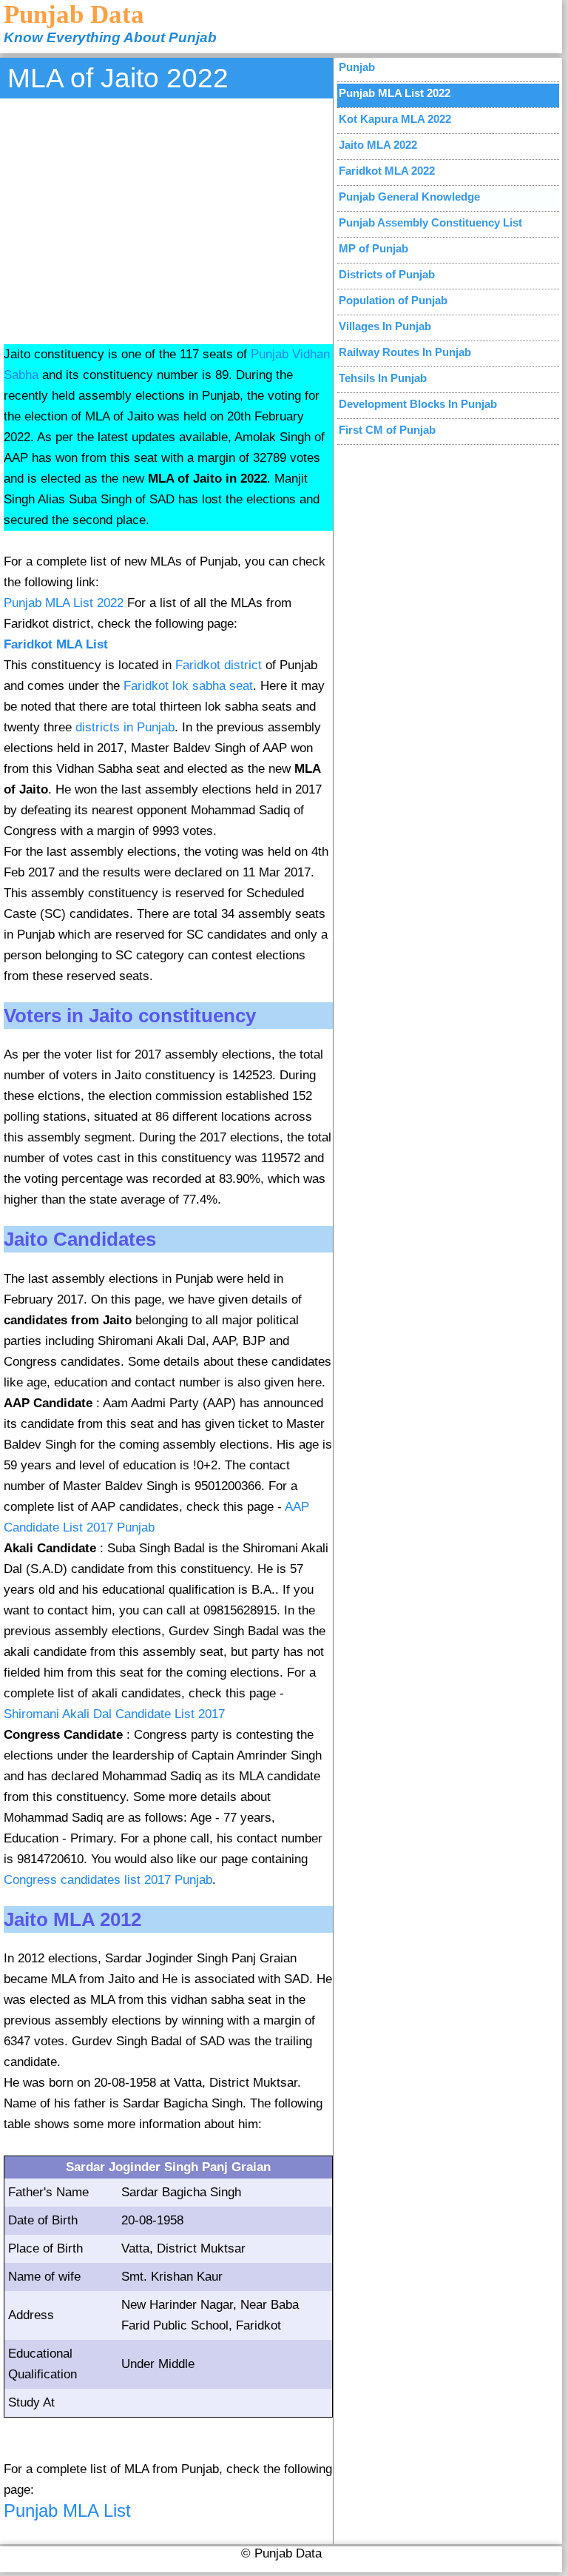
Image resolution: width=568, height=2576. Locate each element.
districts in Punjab (125, 727)
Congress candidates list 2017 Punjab (108, 1880)
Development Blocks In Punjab (418, 404)
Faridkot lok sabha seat (188, 686)
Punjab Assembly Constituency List (430, 222)
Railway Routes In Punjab (405, 352)
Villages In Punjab (385, 326)
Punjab (357, 67)
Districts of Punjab (387, 274)
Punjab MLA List (67, 2510)
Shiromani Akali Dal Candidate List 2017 (114, 1714)
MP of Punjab (373, 248)
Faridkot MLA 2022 (387, 171)
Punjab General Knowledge (409, 197)
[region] (168, 219)
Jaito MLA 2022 (378, 145)
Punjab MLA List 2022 (64, 603)
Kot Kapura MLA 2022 (395, 119)
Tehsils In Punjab (383, 378)
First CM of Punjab (387, 430)
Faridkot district (219, 665)
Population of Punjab (393, 300)
